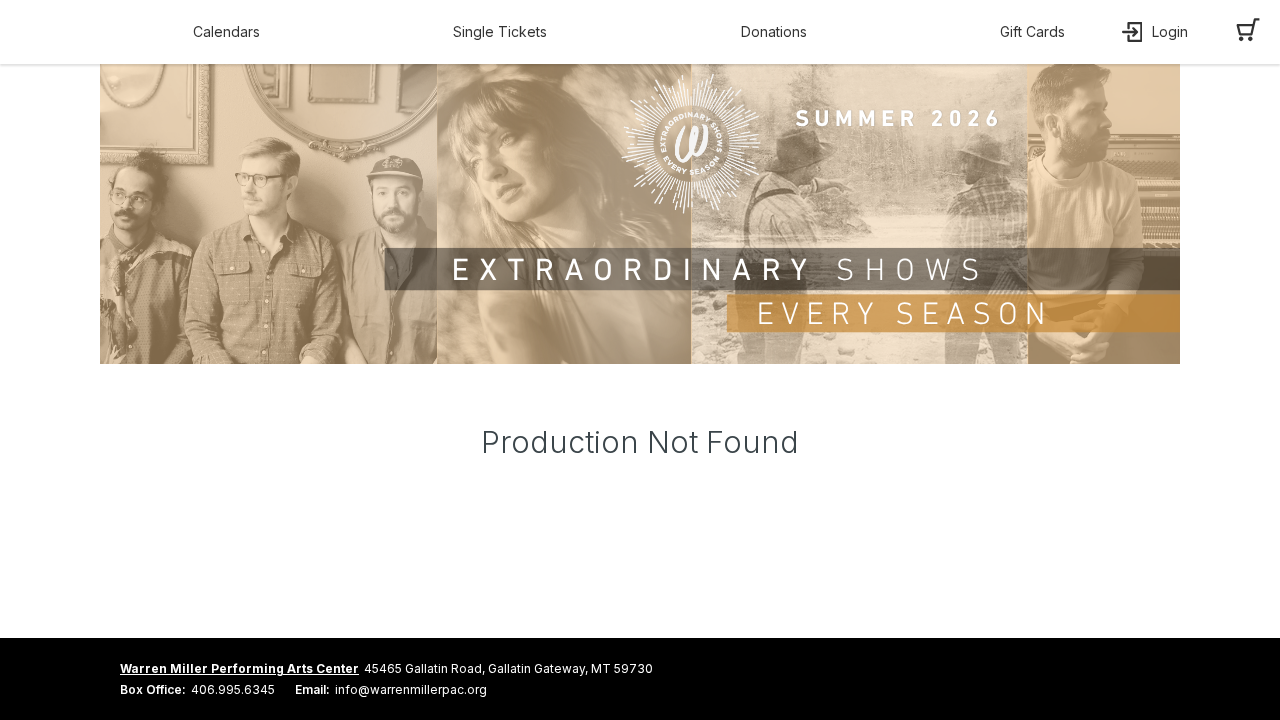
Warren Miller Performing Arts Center (239, 668)
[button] (231, 32)
